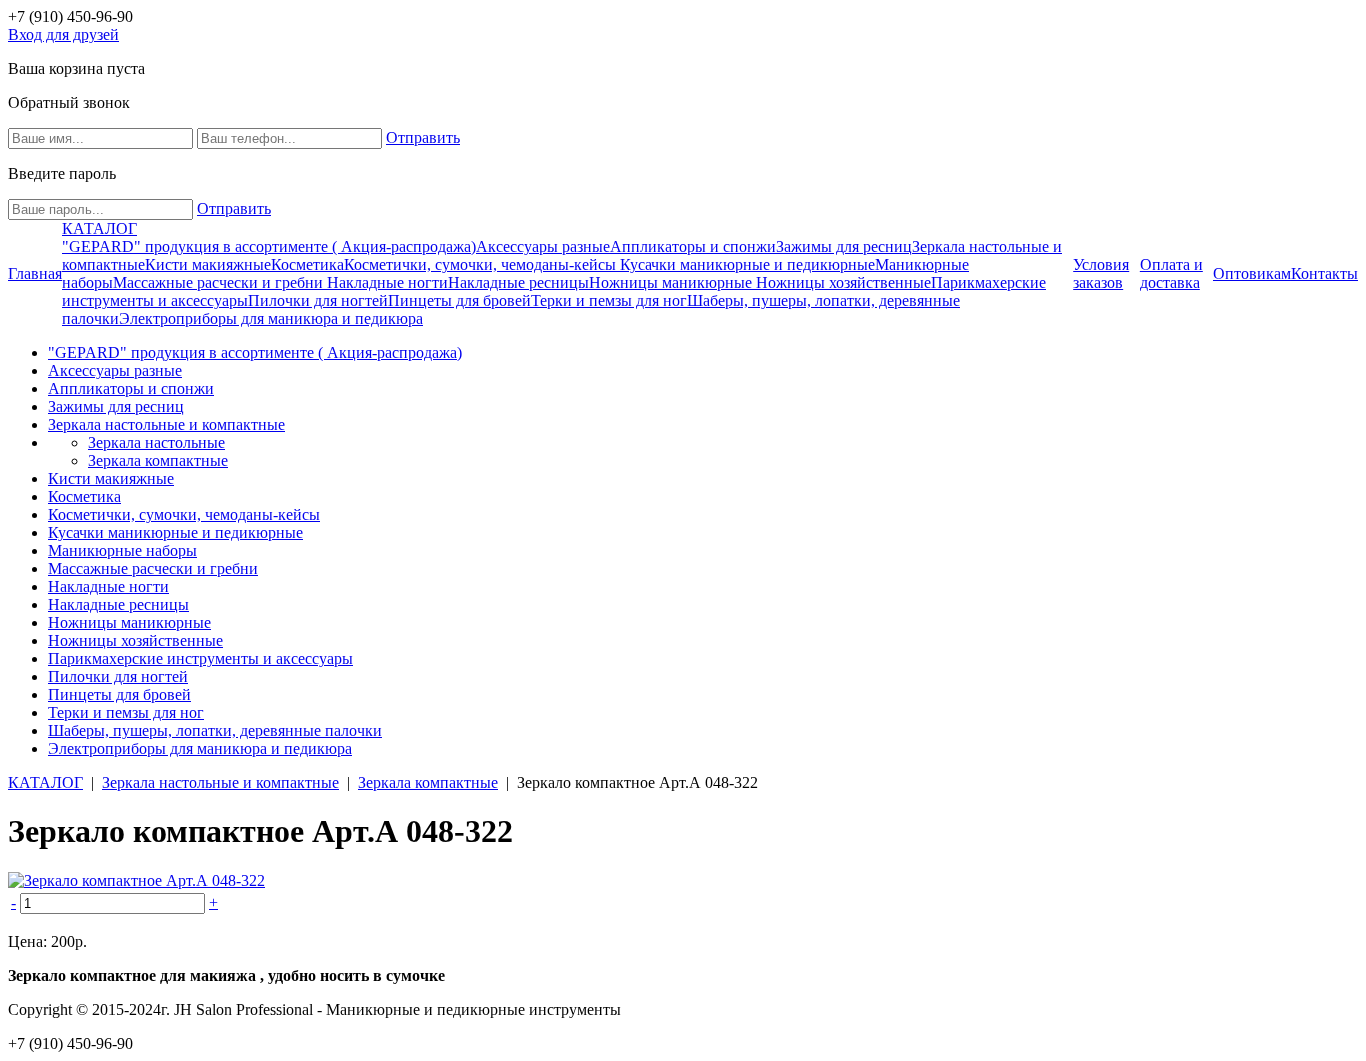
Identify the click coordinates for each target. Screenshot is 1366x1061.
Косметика (307, 264)
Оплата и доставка (1171, 273)
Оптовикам (1252, 273)
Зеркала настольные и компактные (166, 424)
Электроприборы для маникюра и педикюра (271, 318)
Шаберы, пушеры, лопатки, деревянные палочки (215, 730)
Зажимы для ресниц (844, 246)
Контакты (1324, 273)
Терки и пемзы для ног (609, 300)
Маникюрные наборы (122, 550)
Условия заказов (1101, 273)
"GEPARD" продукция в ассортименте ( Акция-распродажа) (269, 246)
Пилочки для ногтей (318, 300)
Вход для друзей (63, 34)
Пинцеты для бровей (459, 300)
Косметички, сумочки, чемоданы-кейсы (482, 264)
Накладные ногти (387, 282)
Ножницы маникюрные (672, 282)
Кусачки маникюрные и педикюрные (747, 264)
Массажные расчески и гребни (220, 282)
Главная (35, 273)
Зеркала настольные (156, 442)
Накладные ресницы (518, 282)
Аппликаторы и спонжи (693, 246)
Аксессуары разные (543, 246)
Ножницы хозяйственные (843, 282)
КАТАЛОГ (99, 228)
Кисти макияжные (208, 264)
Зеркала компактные (158, 460)
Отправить (423, 137)
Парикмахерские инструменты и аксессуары (200, 658)
